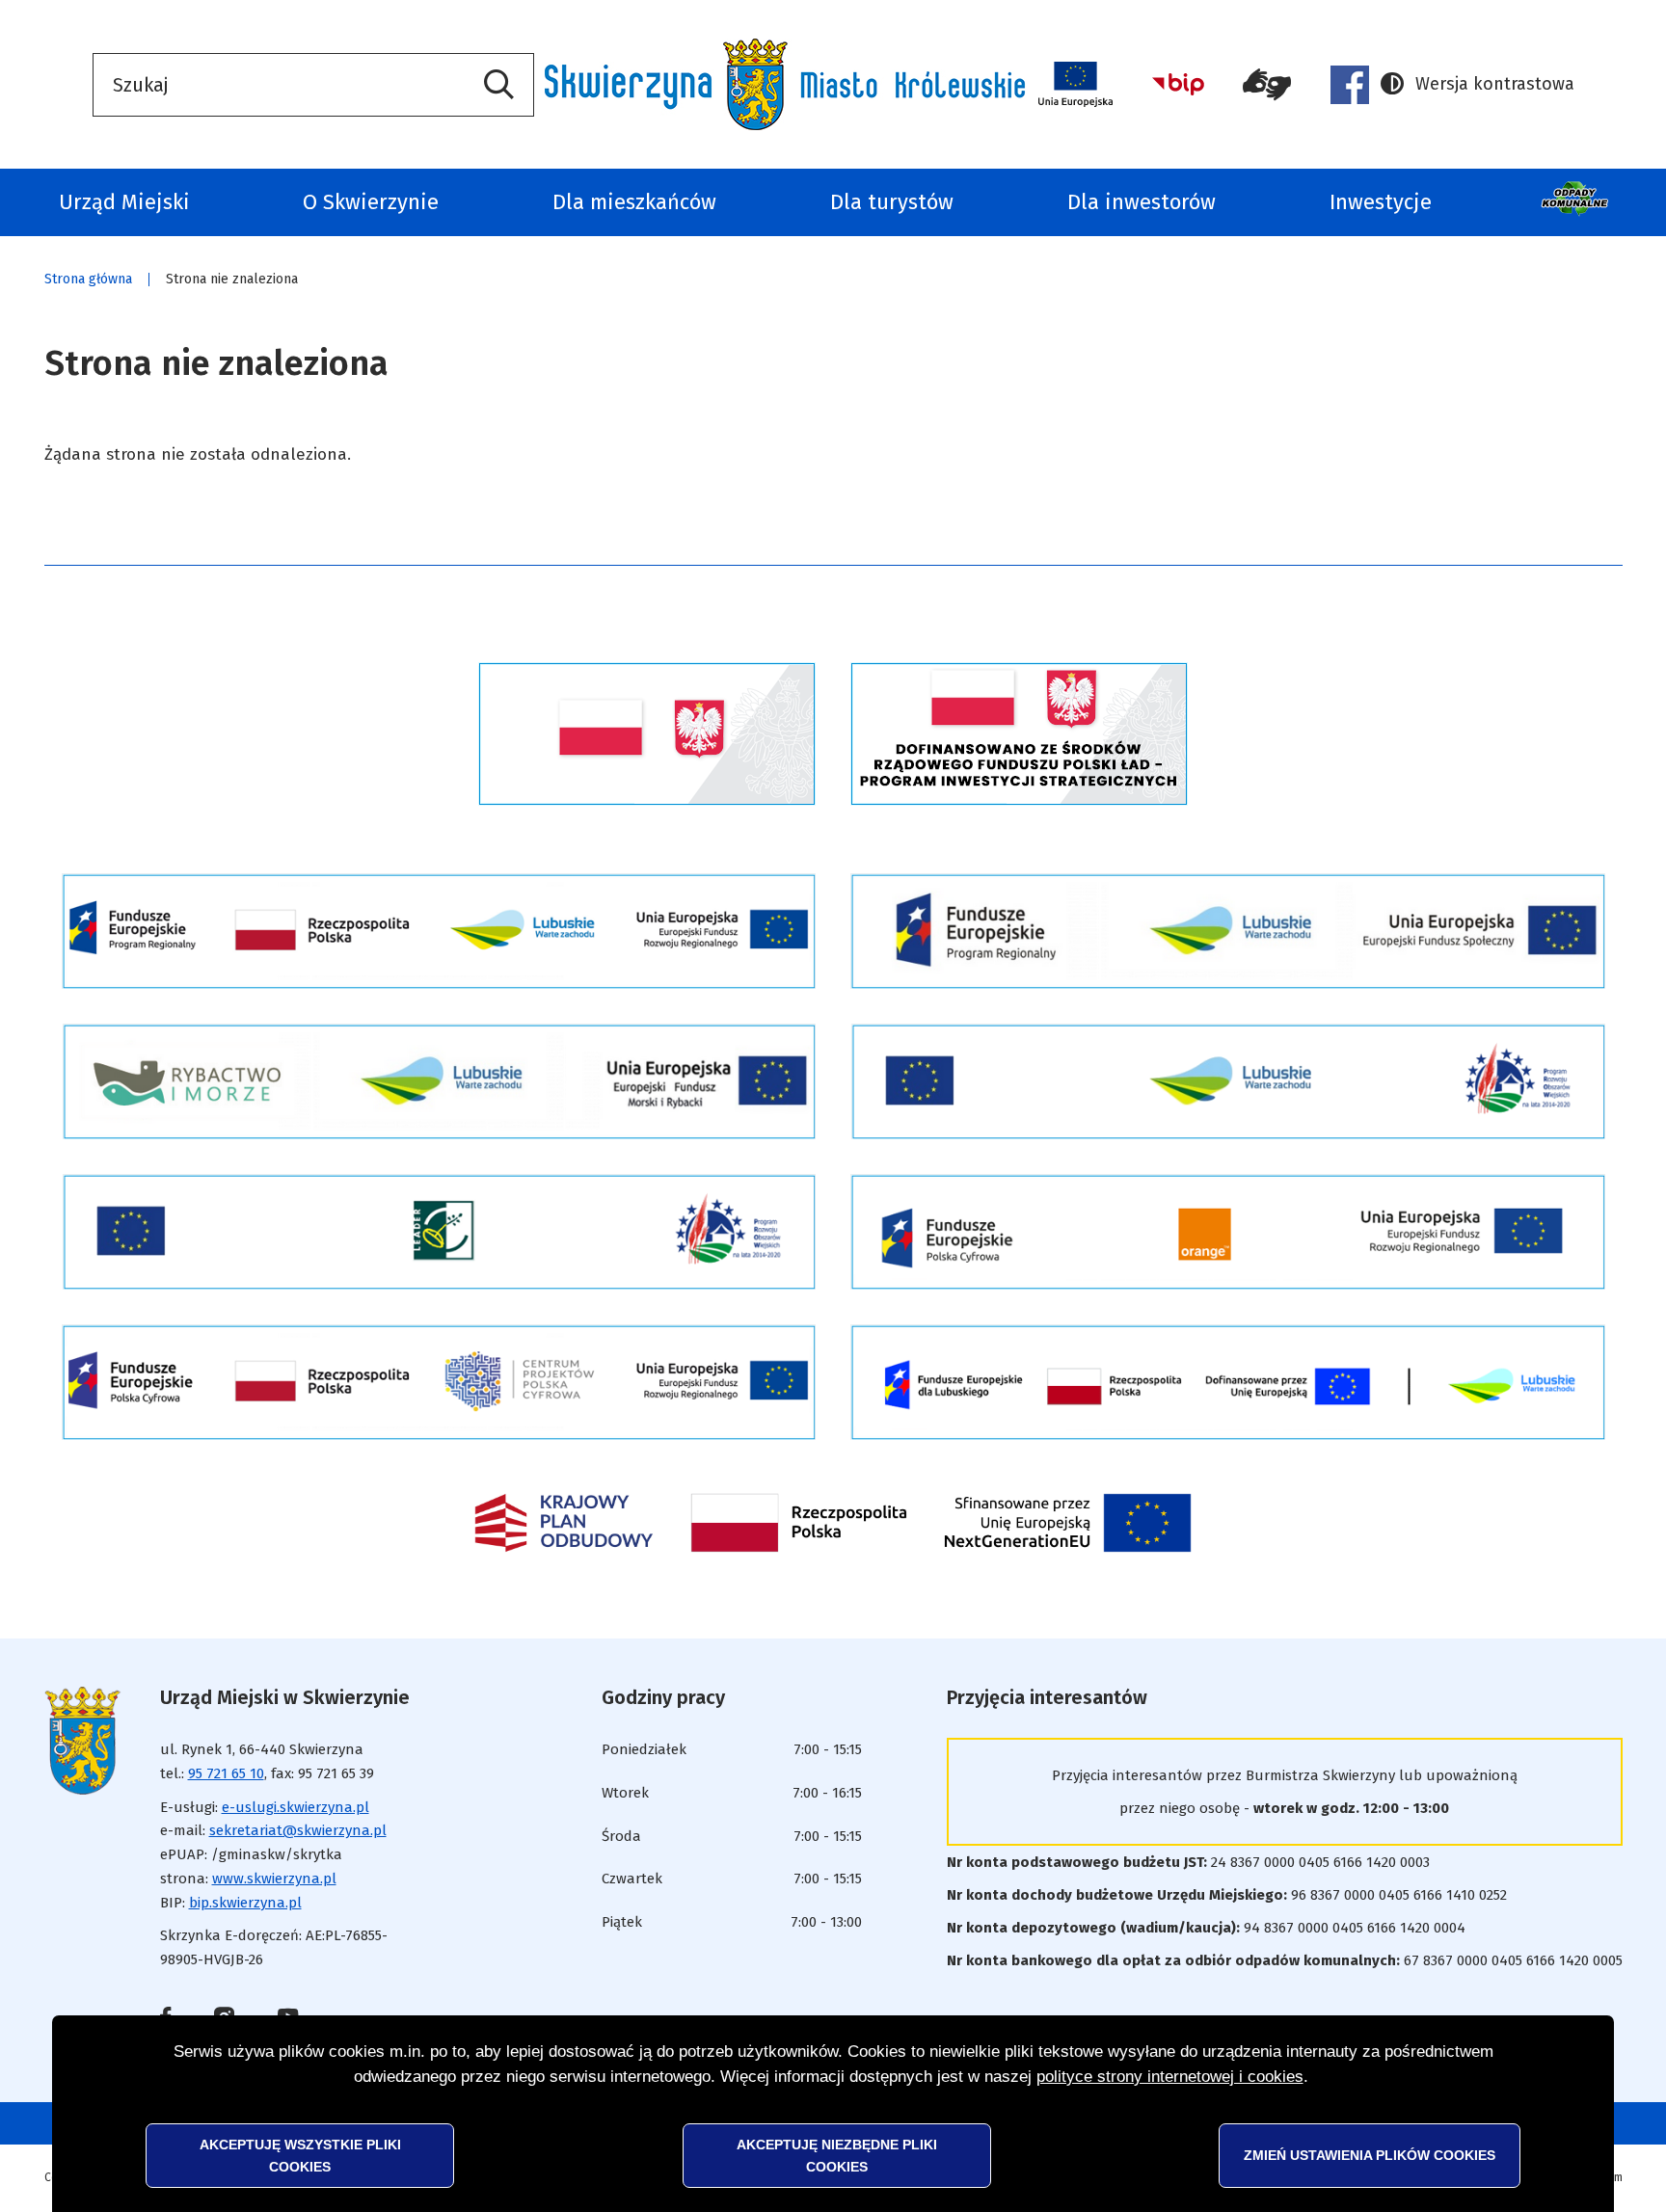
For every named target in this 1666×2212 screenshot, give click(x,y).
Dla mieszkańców (634, 202)
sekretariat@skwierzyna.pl (298, 1830)
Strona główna (88, 279)
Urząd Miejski (124, 202)
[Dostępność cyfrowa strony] (1267, 85)
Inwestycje (1381, 202)
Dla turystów (892, 202)
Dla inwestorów (1142, 202)
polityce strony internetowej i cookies (1170, 2077)
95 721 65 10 (226, 1773)
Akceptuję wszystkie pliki (300, 2155)
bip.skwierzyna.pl (245, 1903)
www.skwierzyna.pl (274, 1879)
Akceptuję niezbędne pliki (837, 2155)
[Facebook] (1350, 85)
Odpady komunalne (1577, 202)
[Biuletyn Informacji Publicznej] (1178, 84)
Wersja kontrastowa (1478, 86)
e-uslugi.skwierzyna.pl (296, 1807)
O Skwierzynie (371, 202)
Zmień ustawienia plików (1370, 2155)
